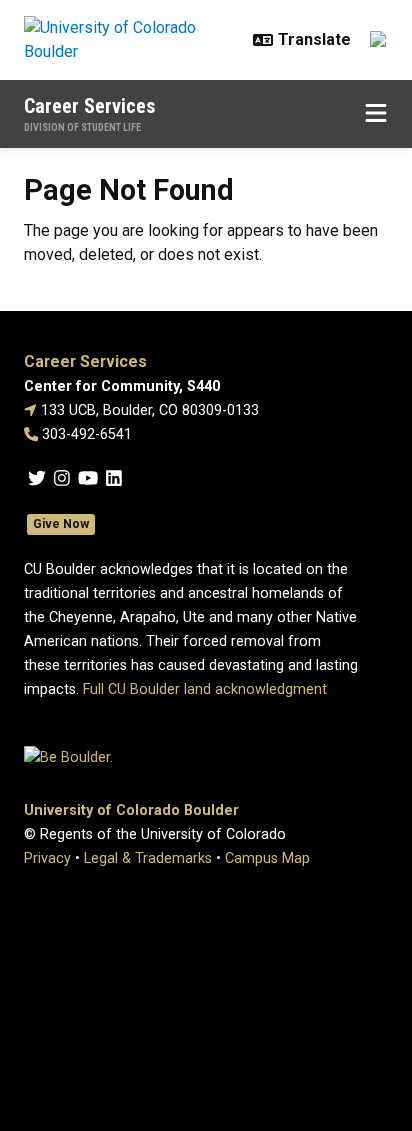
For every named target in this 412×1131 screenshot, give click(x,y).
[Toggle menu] (376, 114)
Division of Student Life (82, 127)
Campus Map (267, 858)
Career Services (90, 106)
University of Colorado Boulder (131, 810)
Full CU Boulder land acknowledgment (205, 689)
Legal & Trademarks (148, 858)
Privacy (47, 858)
